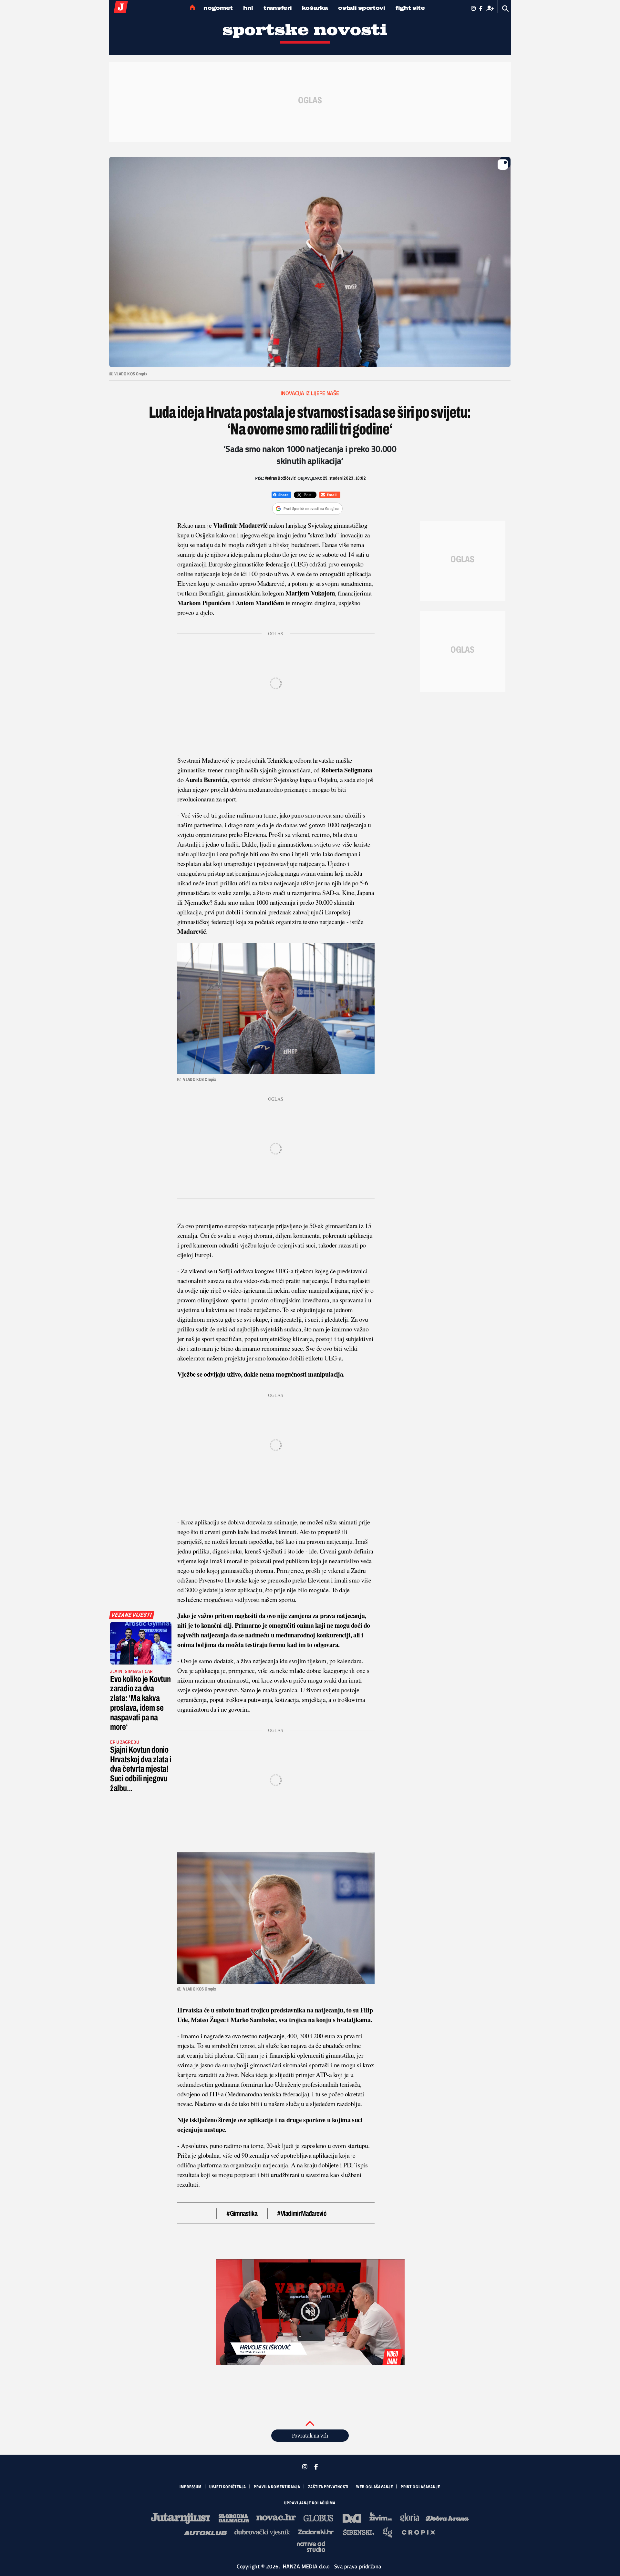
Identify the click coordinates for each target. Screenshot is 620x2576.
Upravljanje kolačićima (310, 2503)
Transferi (278, 8)
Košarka (315, 8)
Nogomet (218, 8)
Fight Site (410, 8)
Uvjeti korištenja (228, 2487)
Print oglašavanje (420, 2487)
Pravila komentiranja (277, 2487)
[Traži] (506, 9)
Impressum (191, 2487)
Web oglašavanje (375, 2487)
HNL (248, 8)
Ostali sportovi (362, 8)
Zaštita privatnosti (328, 2487)
